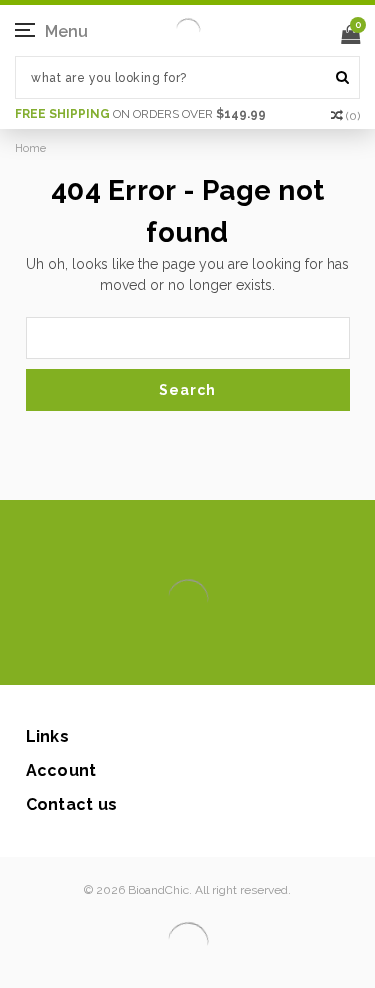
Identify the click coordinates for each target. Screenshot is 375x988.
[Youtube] (248, 655)
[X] (152, 655)
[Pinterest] (216, 655)
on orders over (140, 114)
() (353, 116)
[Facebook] (120, 655)
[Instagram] (184, 655)
